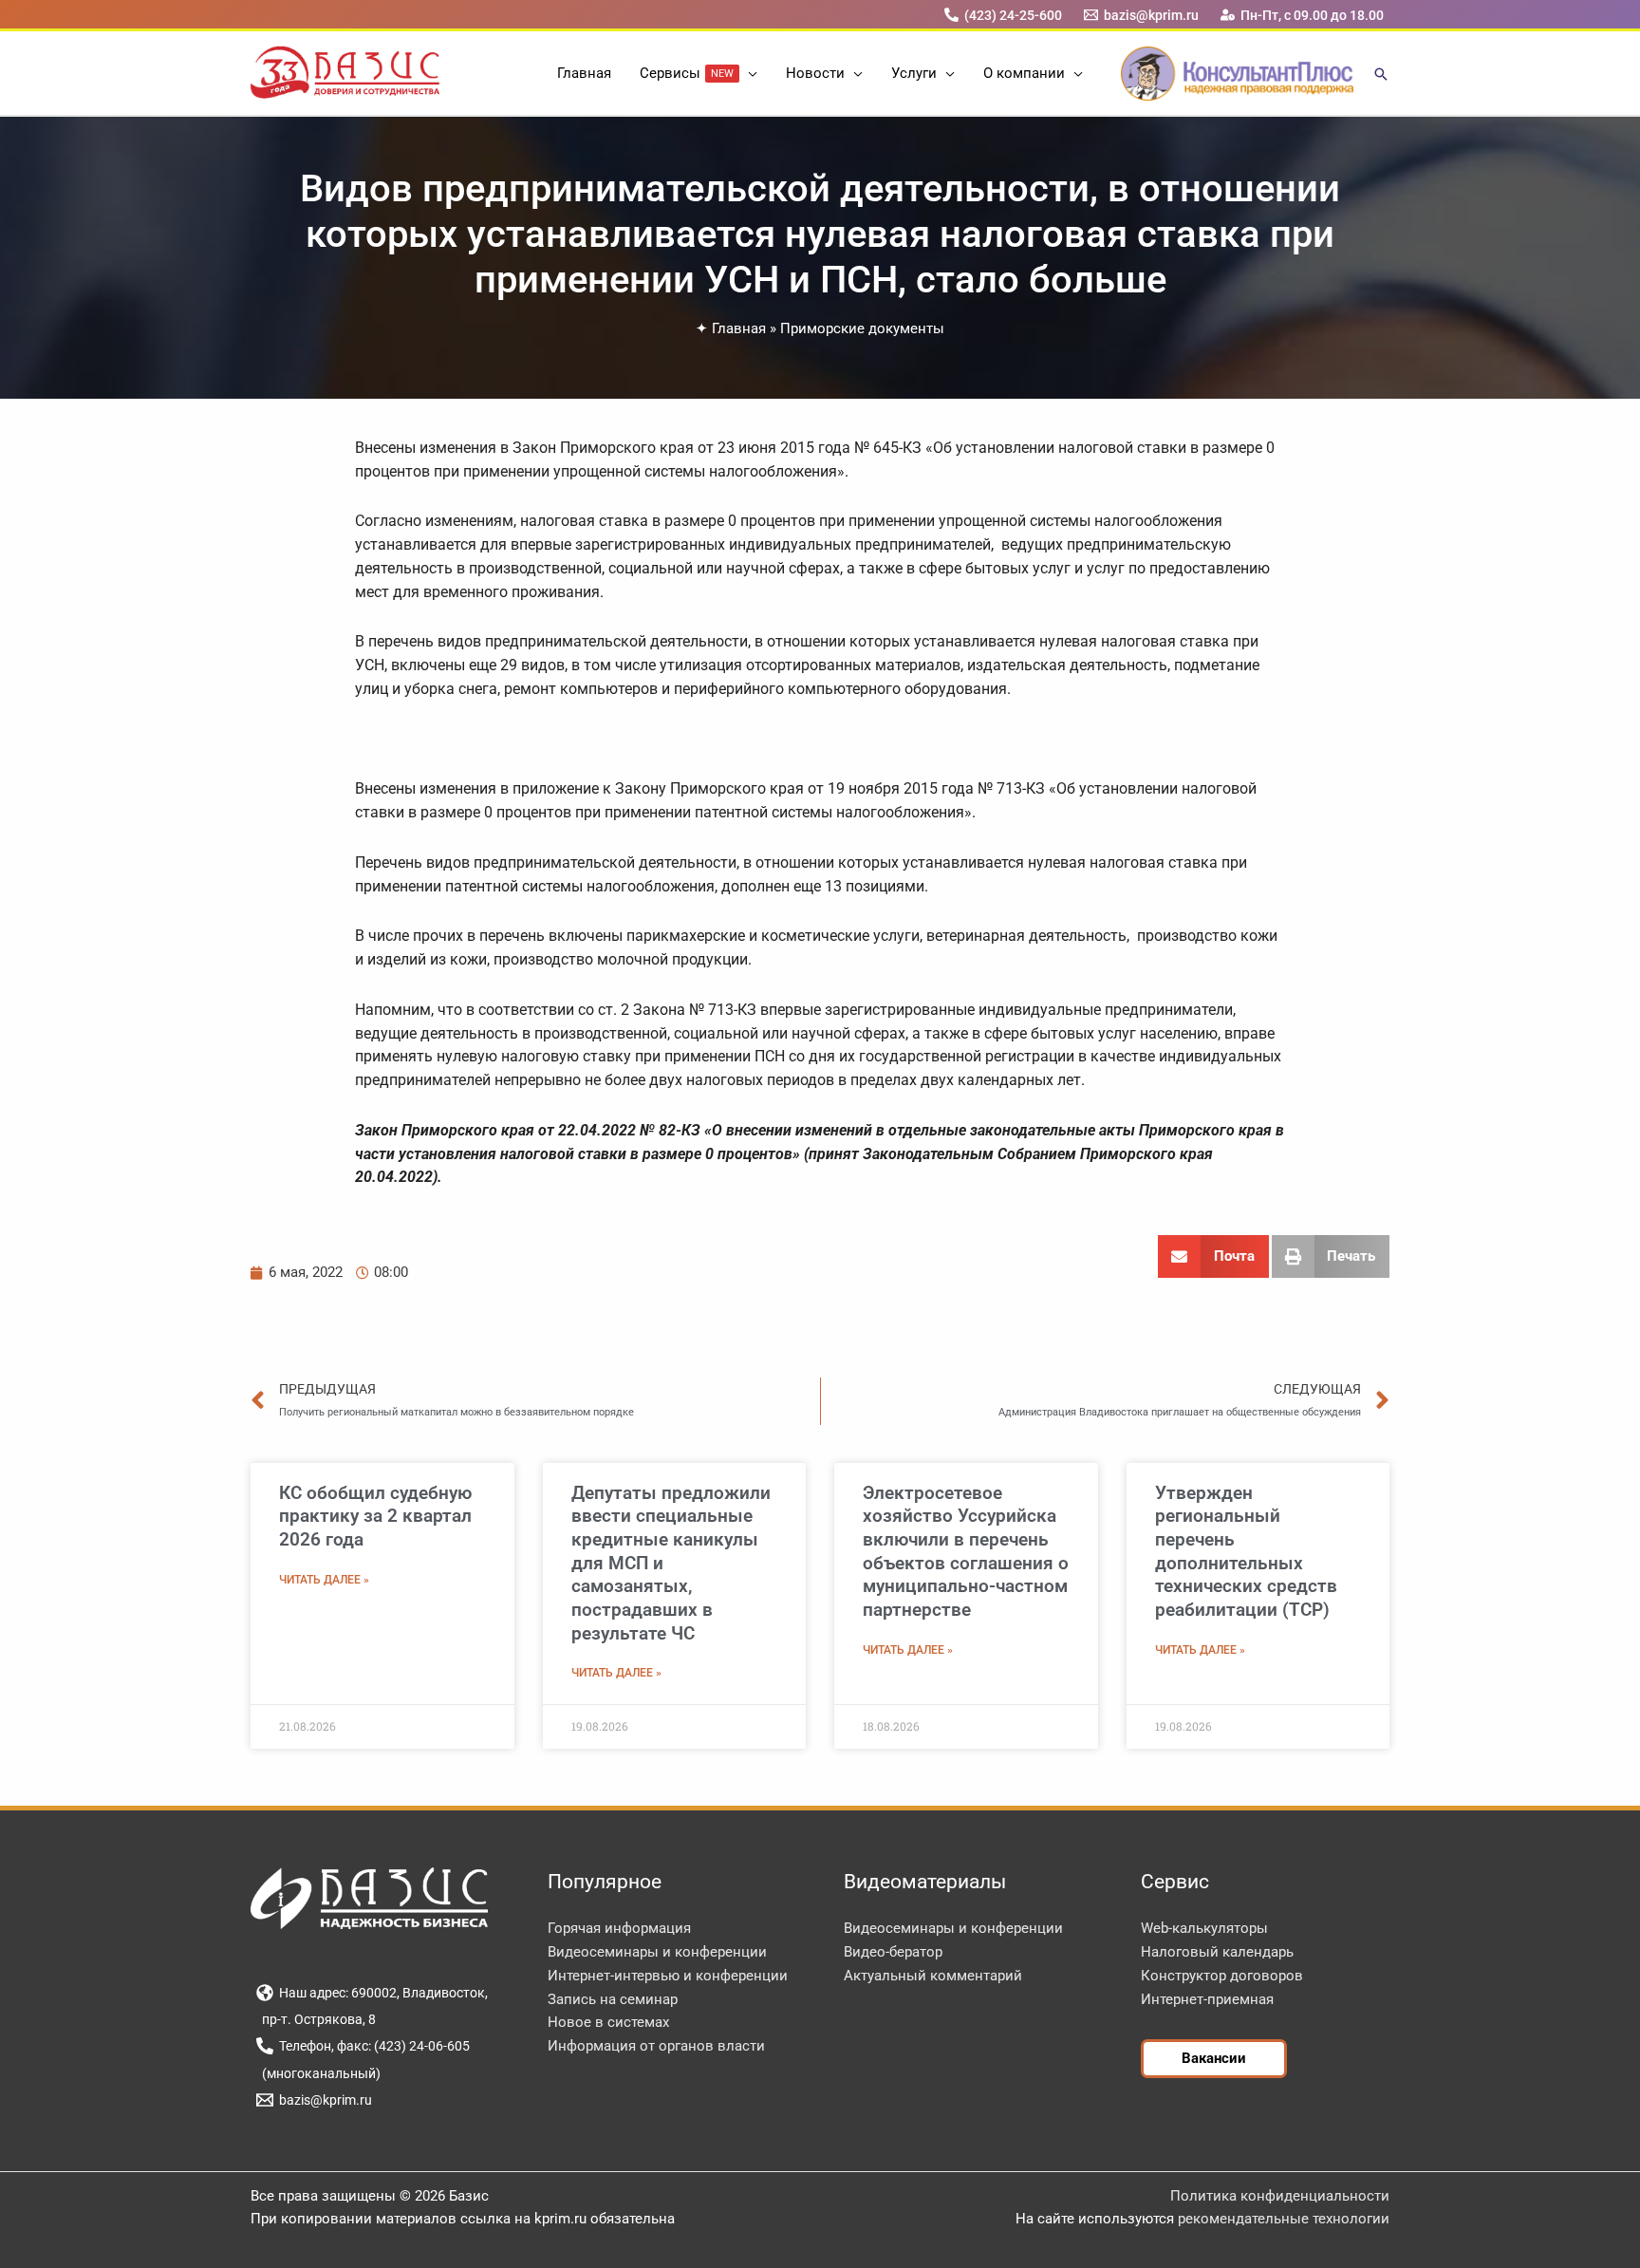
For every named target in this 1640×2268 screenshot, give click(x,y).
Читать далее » (324, 1580)
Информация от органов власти (656, 2046)
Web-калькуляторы (1204, 1928)
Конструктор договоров (1222, 1976)
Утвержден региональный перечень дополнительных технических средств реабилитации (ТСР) (1246, 1552)
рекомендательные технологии (1284, 2219)
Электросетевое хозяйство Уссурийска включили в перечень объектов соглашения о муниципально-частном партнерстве (966, 1552)
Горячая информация (619, 1928)
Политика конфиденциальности (1280, 2196)
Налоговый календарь (1217, 1952)
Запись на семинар (613, 1999)
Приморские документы (862, 328)
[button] (748, 73)
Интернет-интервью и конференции (668, 1976)
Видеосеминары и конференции (657, 1952)
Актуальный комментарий (933, 1976)
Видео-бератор (893, 1952)
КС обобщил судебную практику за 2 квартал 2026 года (375, 1516)
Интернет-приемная (1207, 1999)
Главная (739, 328)
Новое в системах (608, 2022)
